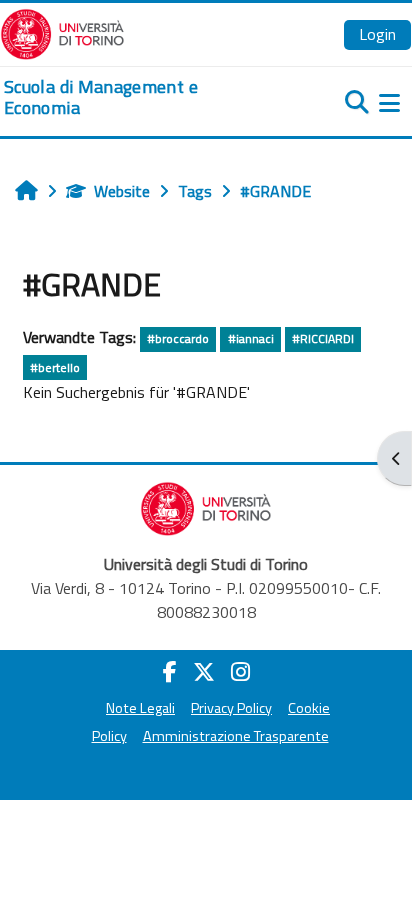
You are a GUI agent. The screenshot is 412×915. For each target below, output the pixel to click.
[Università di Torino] (62, 32)
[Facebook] (170, 672)
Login (377, 34)
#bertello (55, 367)
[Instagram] (240, 672)
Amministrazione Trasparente (236, 736)
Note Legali (140, 708)
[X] (204, 672)
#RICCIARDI (323, 338)
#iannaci (251, 338)
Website (122, 191)
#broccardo (178, 338)
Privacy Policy (231, 708)
